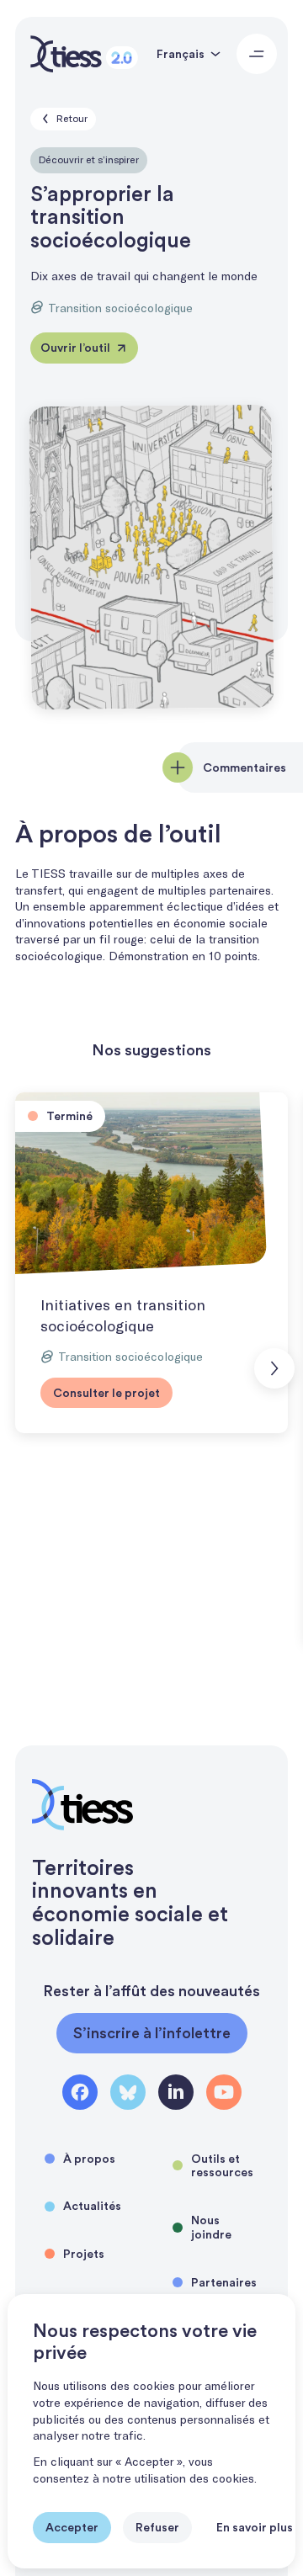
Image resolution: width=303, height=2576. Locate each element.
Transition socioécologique (120, 308)
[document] (151, 2431)
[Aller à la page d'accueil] (84, 54)
